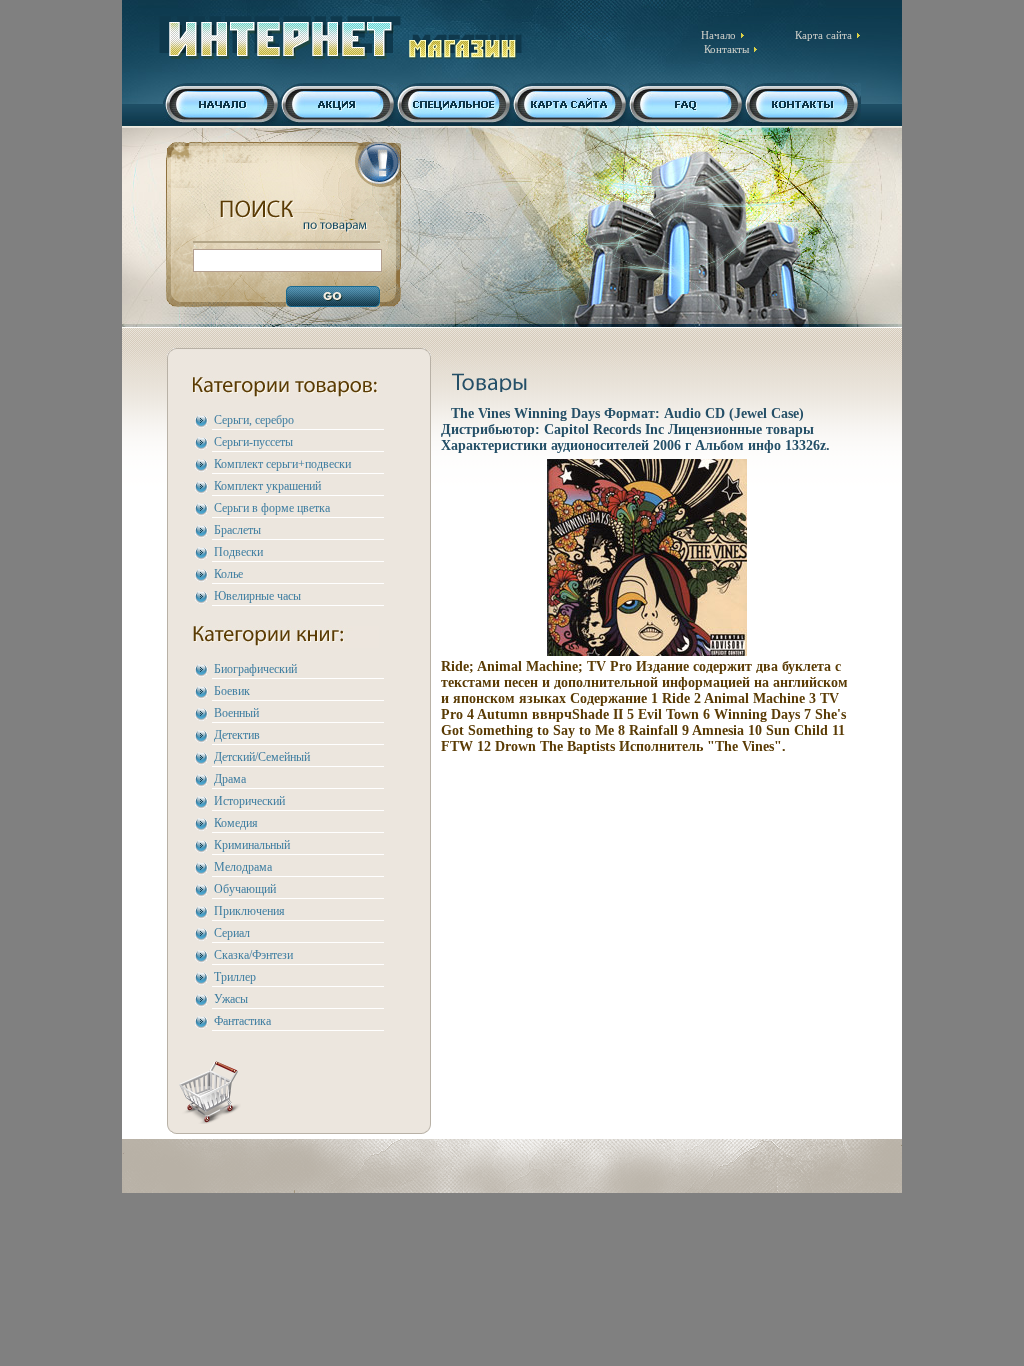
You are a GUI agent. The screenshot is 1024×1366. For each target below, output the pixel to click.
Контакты (726, 49)
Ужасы (231, 999)
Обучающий (245, 889)
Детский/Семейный (262, 757)
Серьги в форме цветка (272, 508)
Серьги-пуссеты (253, 442)
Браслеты (237, 530)
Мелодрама (243, 867)
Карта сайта (823, 35)
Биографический (255, 669)
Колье (228, 574)
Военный (236, 713)
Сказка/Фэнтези (253, 955)
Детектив (237, 735)
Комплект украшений (267, 486)
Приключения (249, 911)
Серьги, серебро (254, 420)
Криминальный (252, 845)
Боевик (232, 691)
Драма (230, 779)
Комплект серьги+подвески (282, 464)
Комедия (236, 823)
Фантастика (242, 1021)
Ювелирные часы (257, 596)
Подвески (238, 552)
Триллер (235, 977)
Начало (718, 35)
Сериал (232, 933)
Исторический (249, 801)
